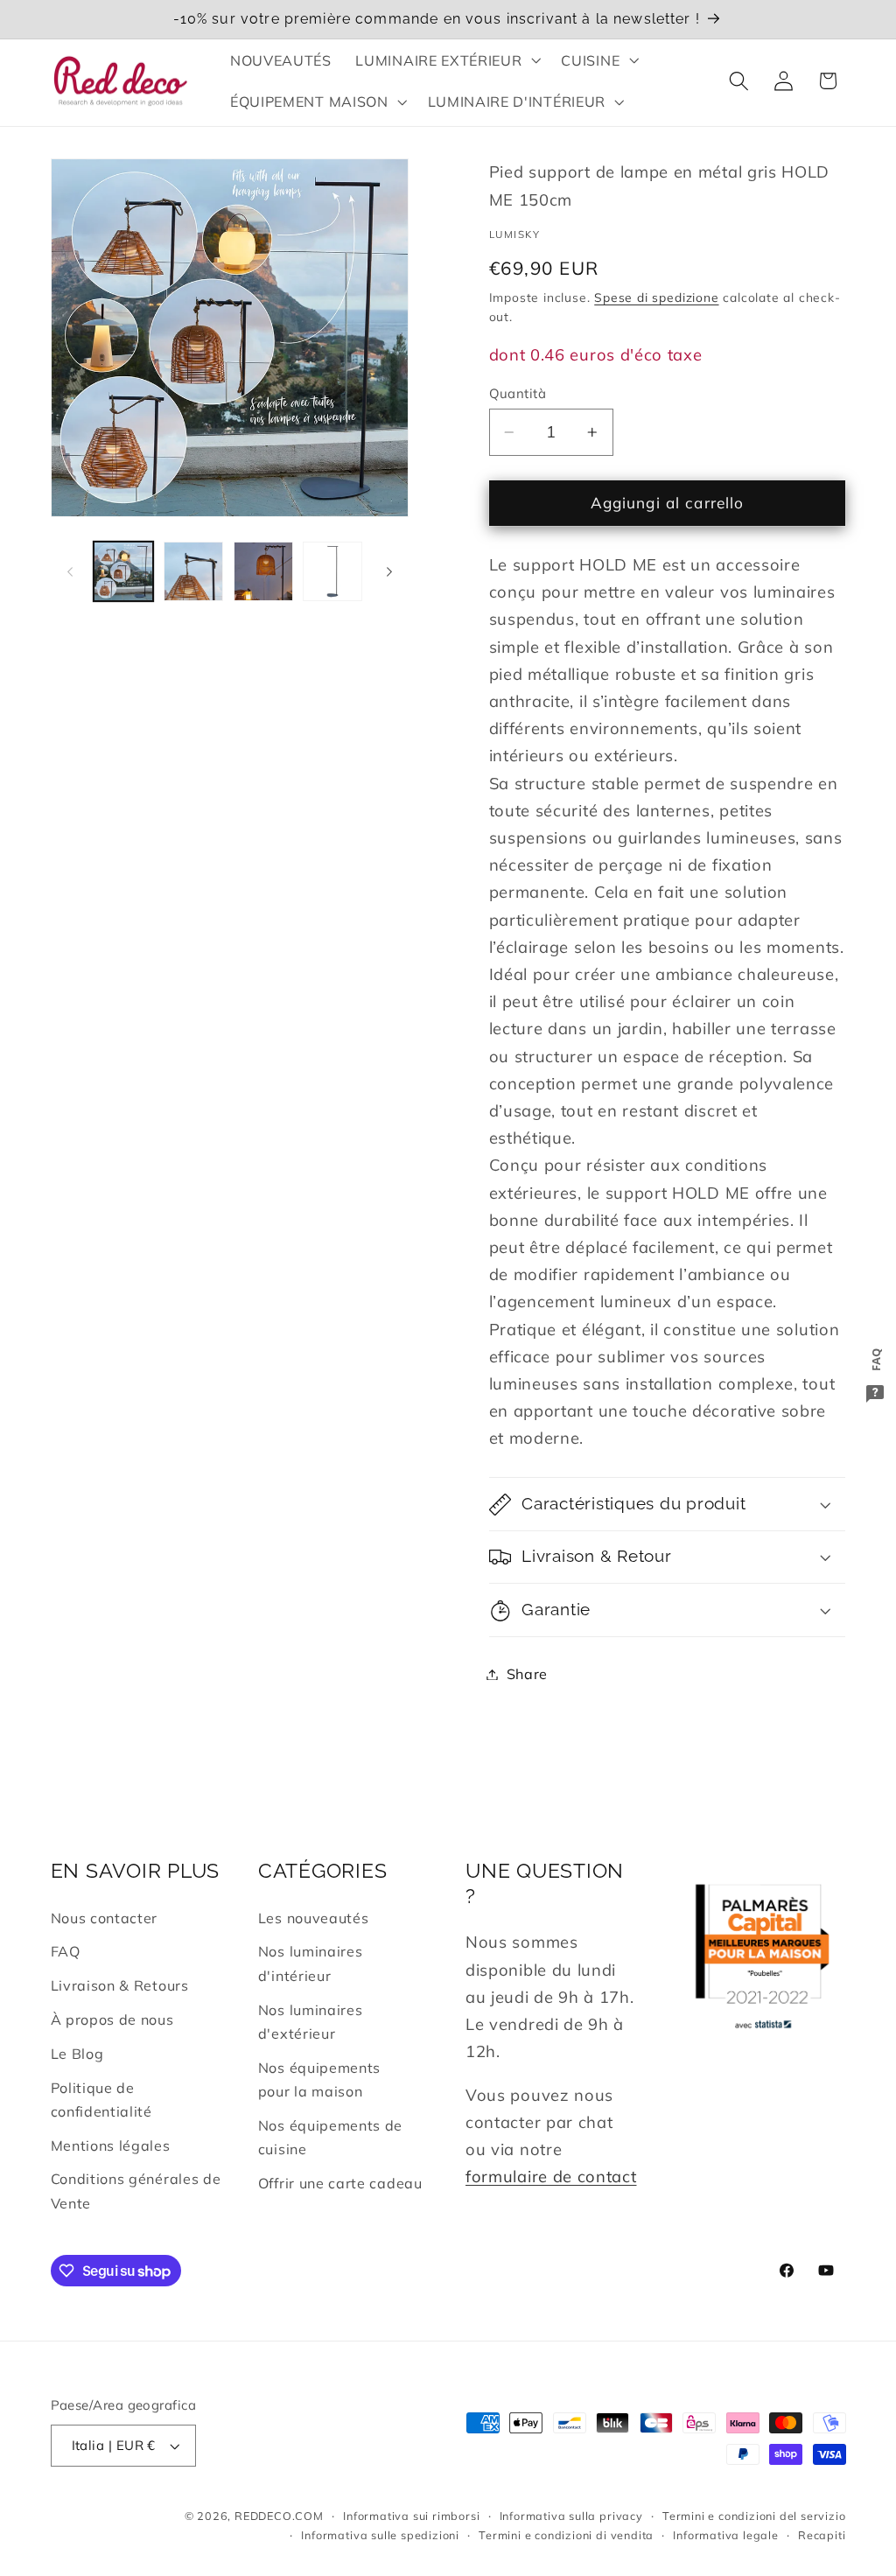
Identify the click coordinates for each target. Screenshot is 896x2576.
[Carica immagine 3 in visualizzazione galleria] (263, 571)
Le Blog (77, 2054)
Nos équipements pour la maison (319, 2079)
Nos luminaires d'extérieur (311, 2022)
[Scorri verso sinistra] (70, 571)
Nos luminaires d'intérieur (311, 1963)
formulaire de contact (551, 2177)
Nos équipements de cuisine (330, 2137)
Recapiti (822, 2535)
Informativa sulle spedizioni (380, 2535)
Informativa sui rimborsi (411, 2516)
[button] (447, 60)
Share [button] (527, 1674)
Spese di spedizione (656, 297)
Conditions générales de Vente (136, 2191)
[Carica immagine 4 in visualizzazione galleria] (332, 571)
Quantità (518, 393)
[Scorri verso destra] (389, 571)
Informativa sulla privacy (571, 2516)
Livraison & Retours (120, 1985)
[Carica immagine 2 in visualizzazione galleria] (193, 571)
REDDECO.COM (279, 2516)
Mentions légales (111, 2145)
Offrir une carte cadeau (340, 2183)
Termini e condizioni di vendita (566, 2535)
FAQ (66, 1951)
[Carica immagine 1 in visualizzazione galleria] (123, 571)
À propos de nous (112, 2019)
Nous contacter (105, 1918)
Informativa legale (726, 2535)
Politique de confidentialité (101, 2100)
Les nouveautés (314, 1918)
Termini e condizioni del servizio (754, 2516)
